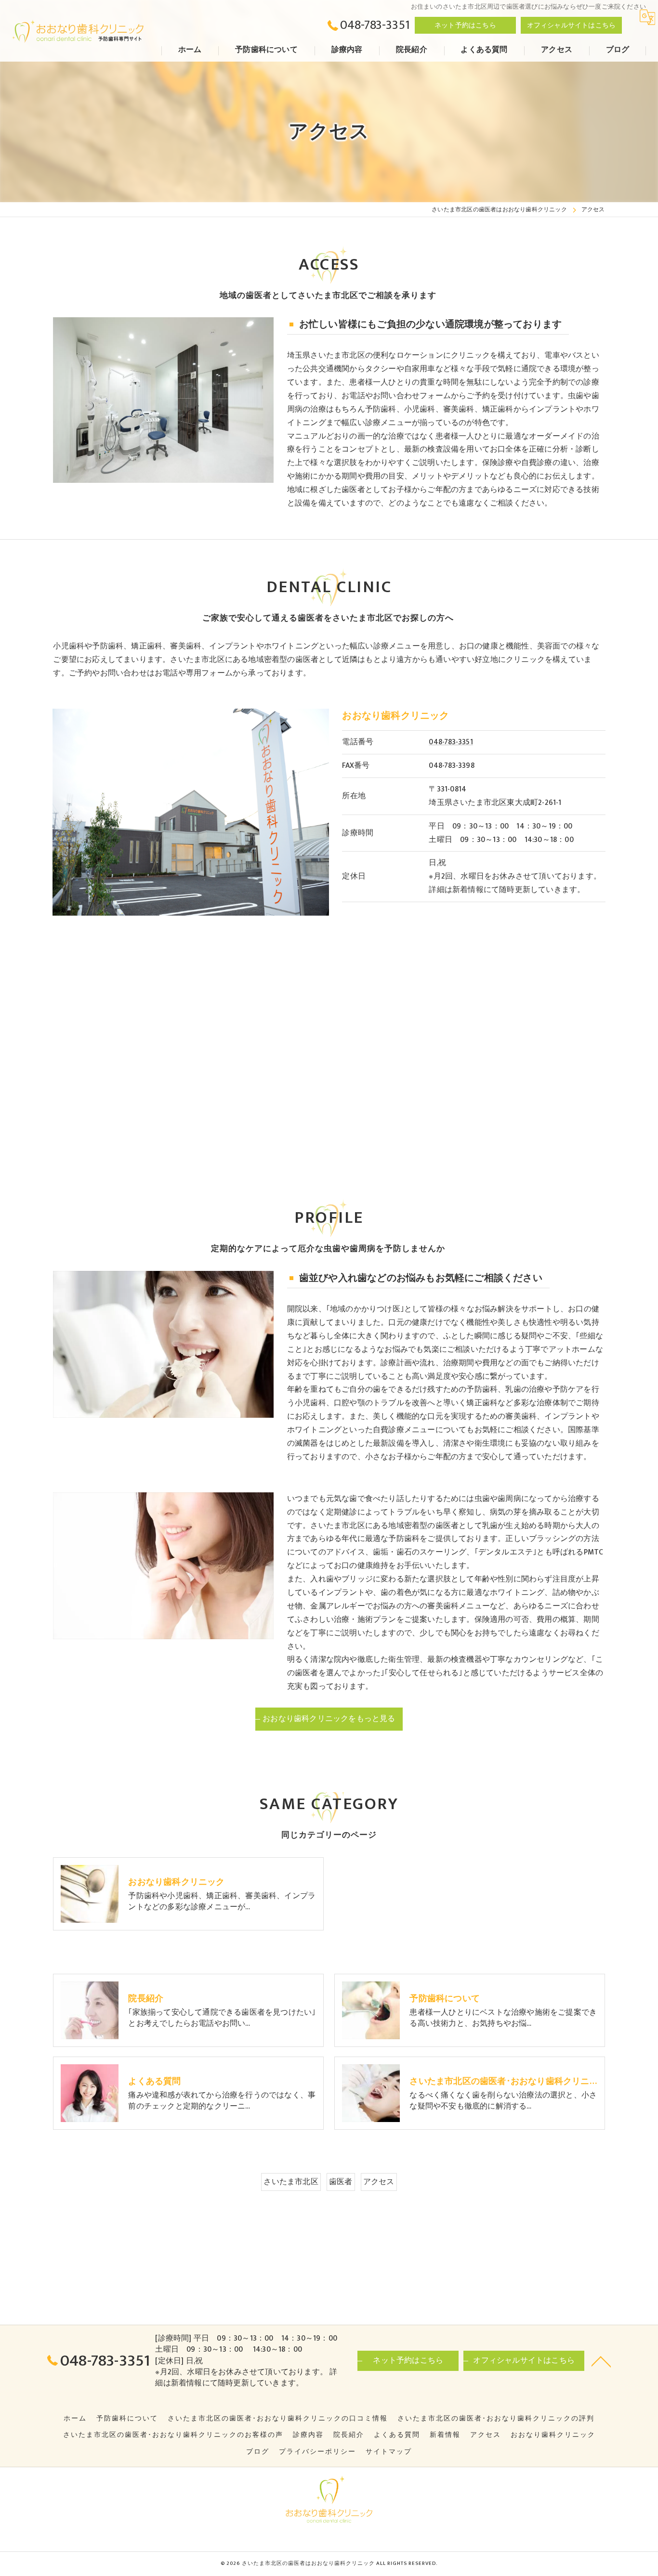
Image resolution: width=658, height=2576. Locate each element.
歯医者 (341, 2182)
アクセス (379, 2182)
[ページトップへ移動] (601, 2361)
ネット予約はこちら (465, 25)
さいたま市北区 (291, 2182)
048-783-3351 (451, 742)
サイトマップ (389, 2452)
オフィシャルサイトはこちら (572, 25)
